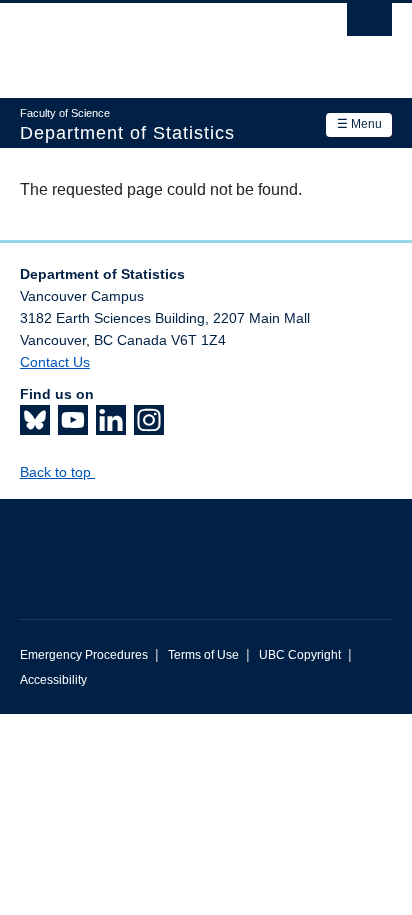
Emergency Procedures (84, 655)
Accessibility (53, 680)
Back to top (57, 472)
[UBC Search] (369, 25)
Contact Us (55, 362)
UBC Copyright (300, 655)
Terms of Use (203, 655)
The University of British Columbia (150, 41)
